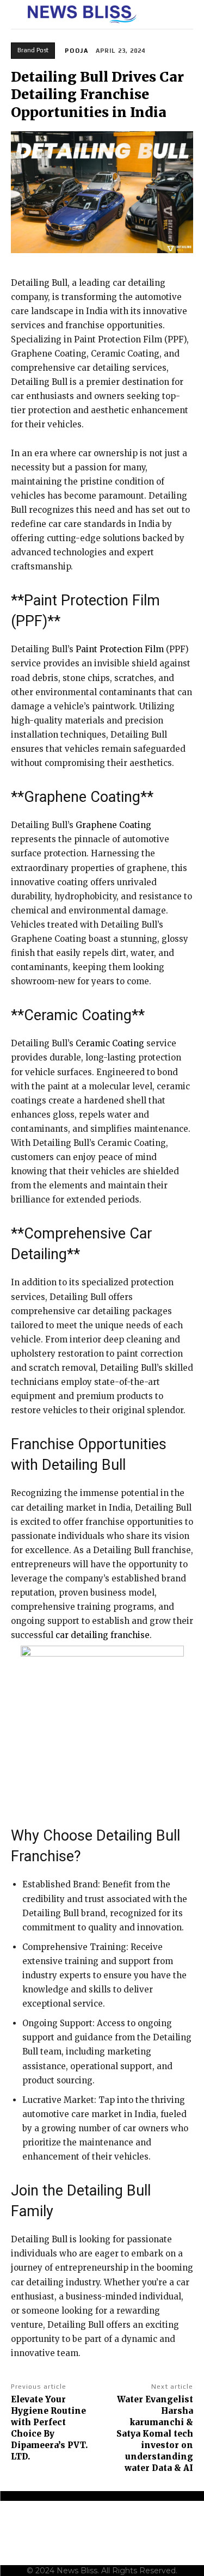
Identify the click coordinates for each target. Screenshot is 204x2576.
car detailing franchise (103, 1635)
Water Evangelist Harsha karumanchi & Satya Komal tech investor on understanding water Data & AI (155, 2434)
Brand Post (33, 50)
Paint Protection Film (120, 649)
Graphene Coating (113, 825)
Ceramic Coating (110, 1043)
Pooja (77, 51)
